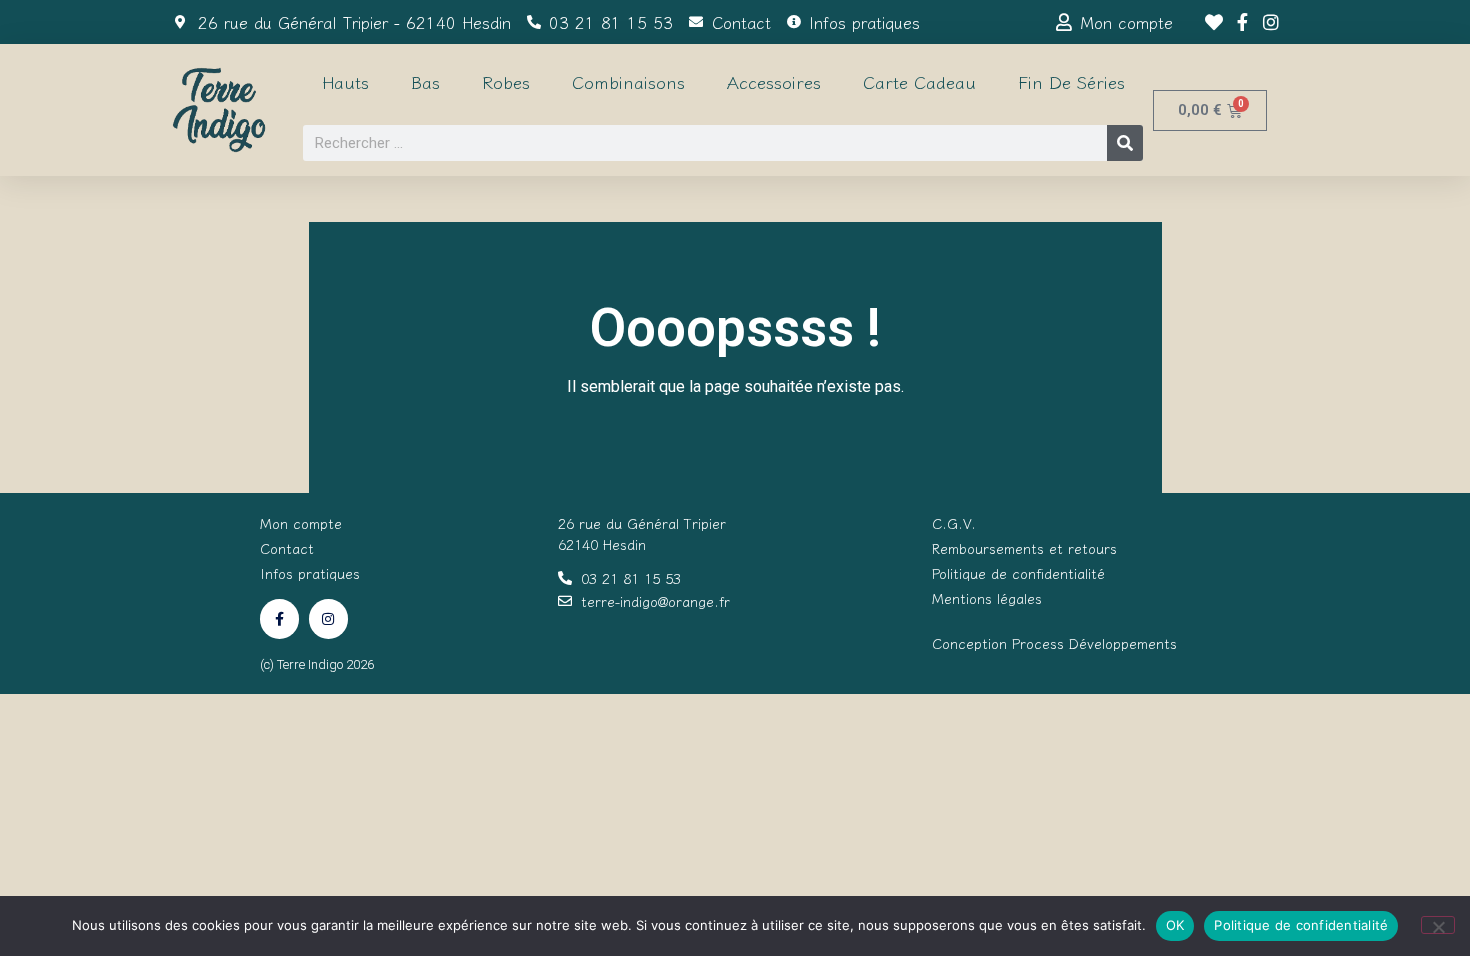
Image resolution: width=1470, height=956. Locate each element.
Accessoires (774, 81)
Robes (506, 81)
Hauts (345, 81)
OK (1175, 925)
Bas (425, 81)
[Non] (1438, 925)
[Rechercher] (1125, 143)
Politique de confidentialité (1301, 925)
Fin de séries (1071, 81)
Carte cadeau (919, 81)
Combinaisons (628, 81)
